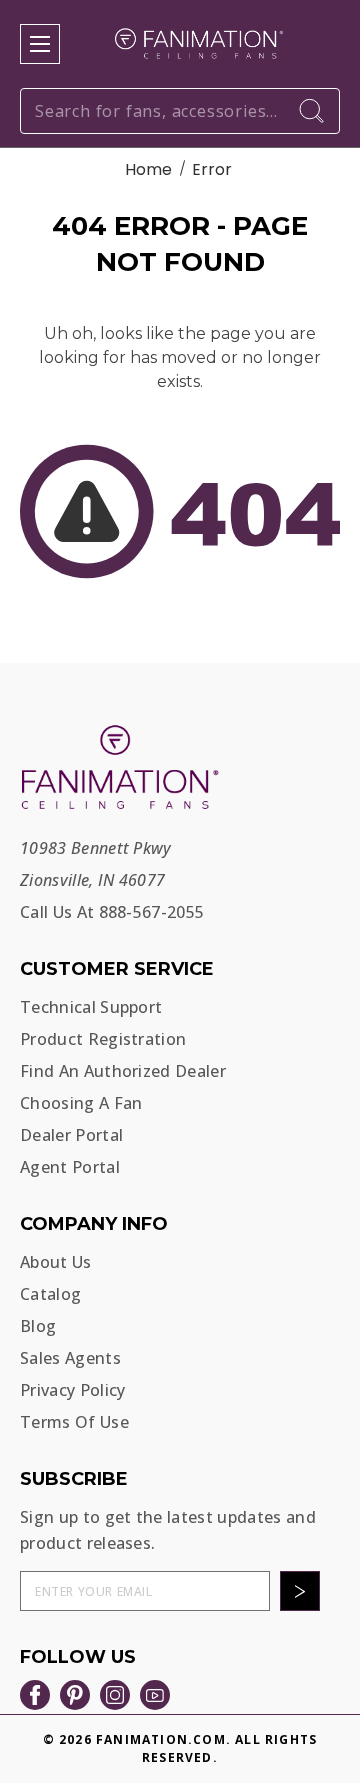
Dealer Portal (71, 1135)
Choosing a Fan (81, 1103)
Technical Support (91, 1007)
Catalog (50, 1294)
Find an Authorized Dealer (123, 1071)
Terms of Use (74, 1422)
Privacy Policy (72, 1390)
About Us (56, 1262)
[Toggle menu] (40, 44)
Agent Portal (70, 1167)
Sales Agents (70, 1358)
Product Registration (103, 1039)
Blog (38, 1326)
